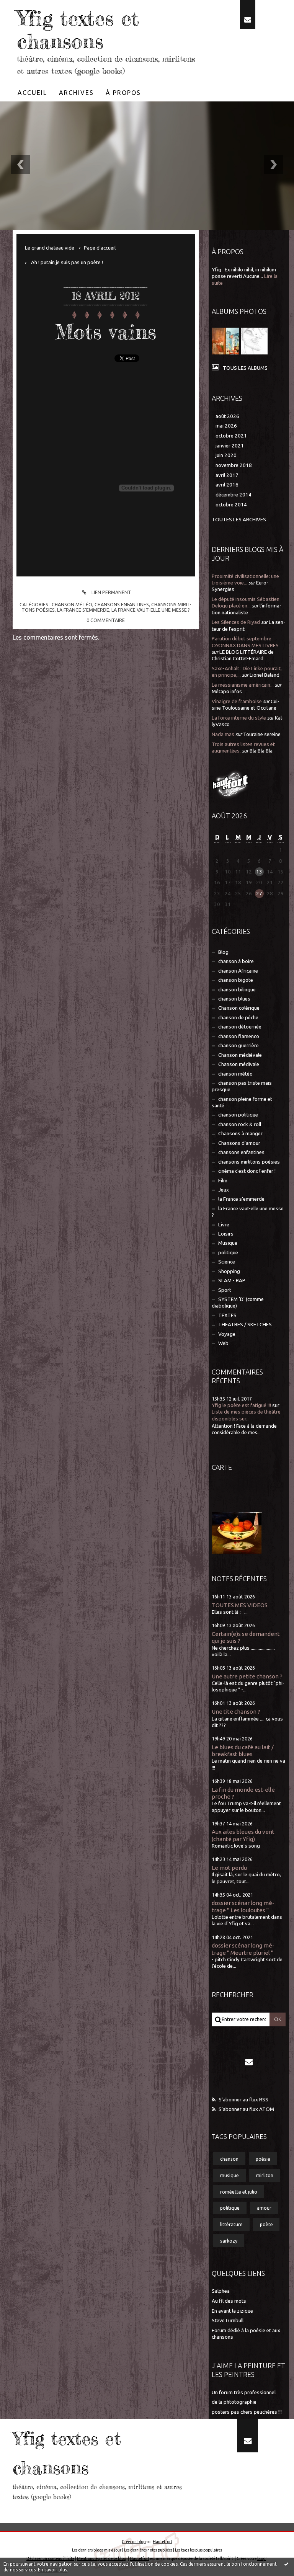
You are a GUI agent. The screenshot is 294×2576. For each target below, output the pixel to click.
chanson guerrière (238, 1046)
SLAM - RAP (232, 1281)
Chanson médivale (239, 1064)
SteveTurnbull (228, 2321)
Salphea (221, 2291)
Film (223, 1181)
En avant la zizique (232, 2311)
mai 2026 (226, 426)
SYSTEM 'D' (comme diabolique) (238, 1303)
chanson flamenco (239, 1036)
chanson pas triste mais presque (242, 1086)
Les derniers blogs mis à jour (97, 2550)
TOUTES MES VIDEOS (240, 1605)
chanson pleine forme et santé (242, 1102)
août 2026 (227, 416)
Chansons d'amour (239, 1143)
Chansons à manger (240, 1134)
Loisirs (226, 1234)
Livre (224, 1225)
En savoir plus (52, 2570)
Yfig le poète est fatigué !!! (241, 1405)
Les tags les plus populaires (198, 2550)
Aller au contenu (26, 7)
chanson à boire (236, 961)
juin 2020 (226, 455)
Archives (76, 93)
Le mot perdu (229, 1868)
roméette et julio (239, 2192)
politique (228, 1253)
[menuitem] (33, 93)
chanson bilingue (237, 990)
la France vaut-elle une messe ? (151, 610)
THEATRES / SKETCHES (245, 1325)
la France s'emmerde (83, 610)
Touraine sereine (262, 734)
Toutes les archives (239, 520)
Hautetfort (163, 2542)
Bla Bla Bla (261, 751)
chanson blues (234, 999)
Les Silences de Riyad (236, 622)
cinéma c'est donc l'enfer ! (247, 1171)
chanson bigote (236, 980)
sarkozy (229, 2241)
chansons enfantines (122, 604)
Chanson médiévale (240, 1055)
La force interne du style (239, 718)
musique (229, 2175)
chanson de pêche (238, 1018)
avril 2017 (227, 475)
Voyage (227, 1334)
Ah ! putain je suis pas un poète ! (67, 262)
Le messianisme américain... (243, 685)
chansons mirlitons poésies (249, 1162)
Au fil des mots (229, 2301)
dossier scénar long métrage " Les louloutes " (243, 1906)
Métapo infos (227, 691)
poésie (263, 2159)
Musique (228, 1243)
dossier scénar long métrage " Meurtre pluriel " (243, 1949)
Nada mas (223, 734)
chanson (229, 2159)
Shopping (229, 1271)
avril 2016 (227, 485)
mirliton (265, 2175)
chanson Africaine (238, 971)
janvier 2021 (230, 446)
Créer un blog (134, 2542)
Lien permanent (111, 592)
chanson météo (72, 604)
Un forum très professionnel (244, 2392)
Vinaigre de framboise (237, 701)
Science (227, 1262)
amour (264, 2208)
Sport (225, 1290)
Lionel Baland (265, 675)
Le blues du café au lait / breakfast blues (243, 1751)
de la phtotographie (234, 2402)
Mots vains (106, 332)
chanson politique (238, 1115)
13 (259, 872)
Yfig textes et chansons (78, 30)
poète (266, 2224)
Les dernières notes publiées (148, 2550)
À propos (123, 93)
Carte (222, 1467)
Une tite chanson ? (236, 1712)
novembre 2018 (234, 465)
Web (223, 1343)
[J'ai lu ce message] (286, 2564)
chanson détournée (240, 1027)
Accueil (32, 93)
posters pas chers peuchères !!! (247, 2412)
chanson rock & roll (240, 1124)
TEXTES (227, 1315)
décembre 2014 (234, 495)
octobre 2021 (231, 436)
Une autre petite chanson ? (247, 1676)
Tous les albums (245, 368)
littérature (231, 2224)
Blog (223, 952)
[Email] (248, 15)
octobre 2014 (231, 505)
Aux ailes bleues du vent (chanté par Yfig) (243, 1835)
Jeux (224, 1190)
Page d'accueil (100, 248)
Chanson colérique (239, 1008)
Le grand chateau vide (50, 248)
